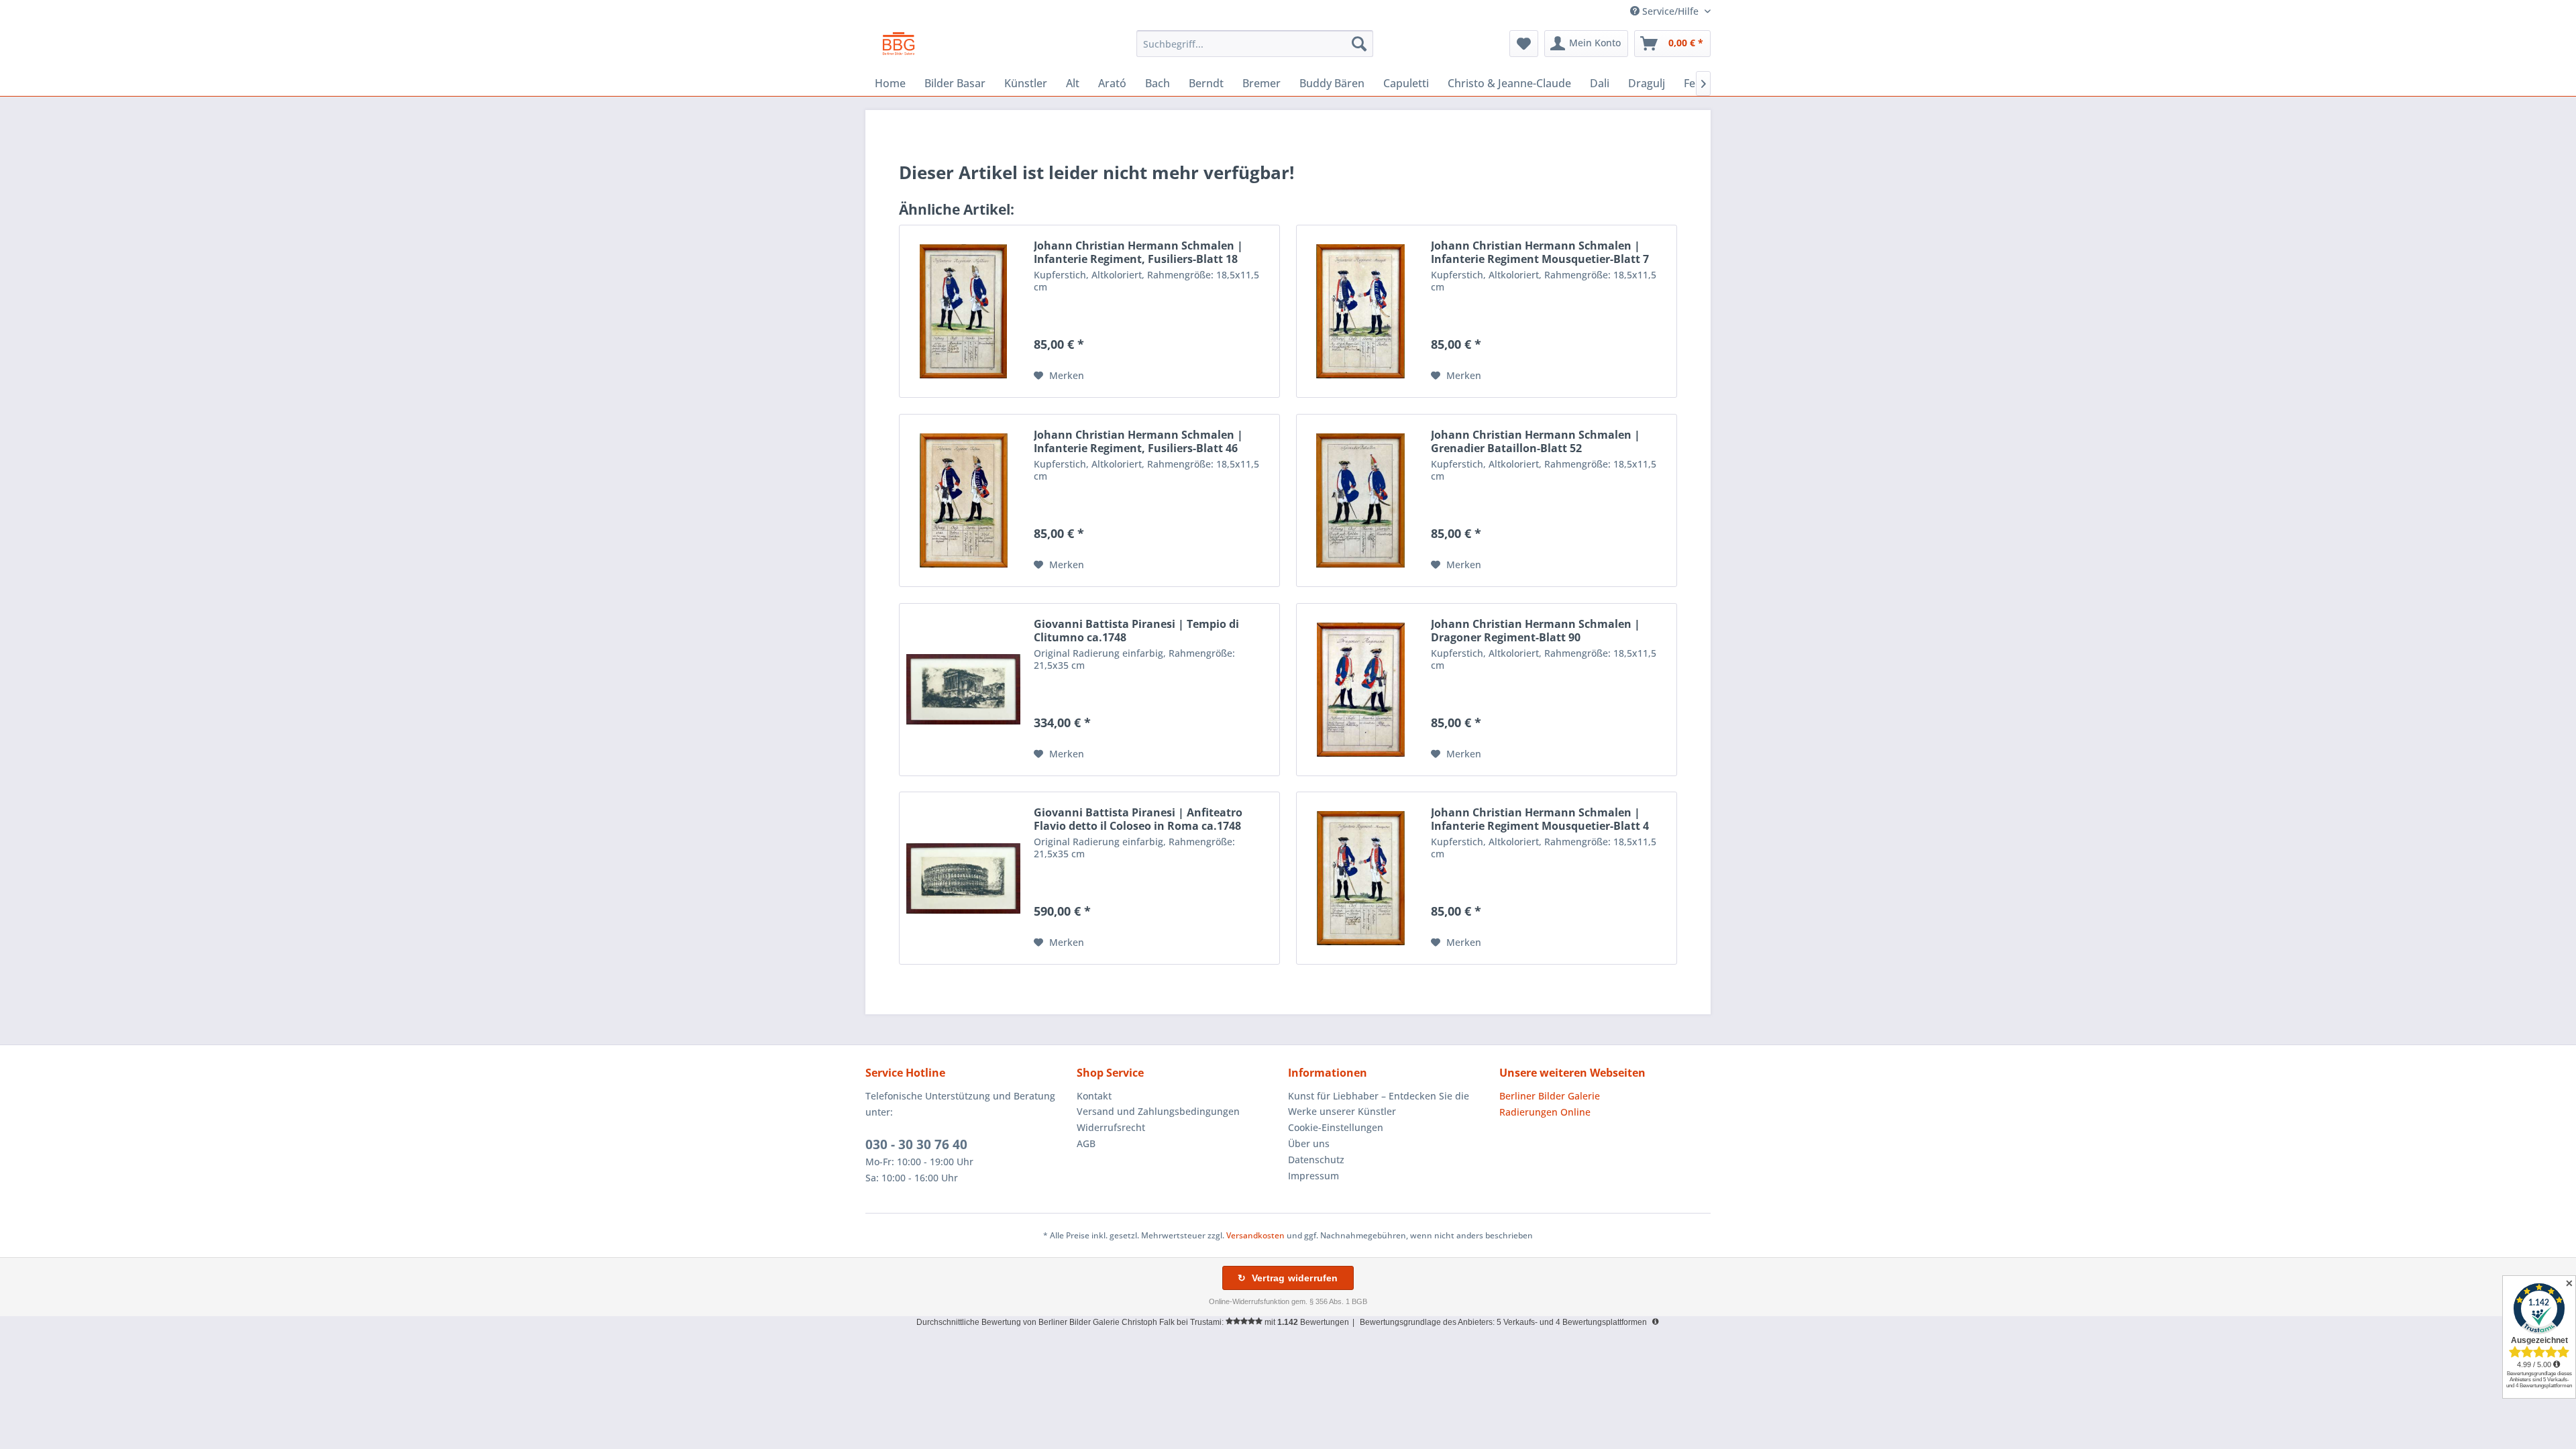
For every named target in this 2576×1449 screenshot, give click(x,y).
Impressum (1313, 1176)
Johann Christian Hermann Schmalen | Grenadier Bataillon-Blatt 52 (1536, 441)
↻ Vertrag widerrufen (1288, 1278)
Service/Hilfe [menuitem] (1670, 11)
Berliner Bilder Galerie (1550, 1096)
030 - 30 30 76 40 (916, 1144)
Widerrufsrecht (1111, 1127)
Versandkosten (1255, 1235)
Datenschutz (1316, 1160)
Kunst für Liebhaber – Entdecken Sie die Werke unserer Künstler (1379, 1104)
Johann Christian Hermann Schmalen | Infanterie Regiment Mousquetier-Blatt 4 (1540, 819)
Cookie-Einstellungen (1336, 1127)
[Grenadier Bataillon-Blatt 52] (1360, 500)
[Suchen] (1359, 44)
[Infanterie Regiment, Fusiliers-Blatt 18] (963, 311)
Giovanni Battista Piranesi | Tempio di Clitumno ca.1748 (1136, 631)
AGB (1086, 1143)
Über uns (1309, 1143)
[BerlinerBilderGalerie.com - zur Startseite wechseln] (899, 47)
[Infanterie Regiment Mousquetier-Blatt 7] (1360, 311)
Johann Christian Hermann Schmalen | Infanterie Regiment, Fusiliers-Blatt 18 (1138, 252)
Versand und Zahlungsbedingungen (1158, 1111)
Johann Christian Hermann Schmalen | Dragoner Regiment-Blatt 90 (1536, 631)
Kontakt (1094, 1096)
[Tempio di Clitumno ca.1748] (963, 690)
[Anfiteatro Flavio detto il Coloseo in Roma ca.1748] (963, 878)
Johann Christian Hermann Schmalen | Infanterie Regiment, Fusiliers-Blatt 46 (1138, 441)
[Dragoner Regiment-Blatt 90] (1360, 690)
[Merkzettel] (1524, 44)
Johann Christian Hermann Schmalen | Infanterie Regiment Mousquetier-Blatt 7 (1540, 252)
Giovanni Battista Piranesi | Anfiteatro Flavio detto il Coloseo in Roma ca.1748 (1138, 819)
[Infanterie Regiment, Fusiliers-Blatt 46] (963, 500)
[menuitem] (1255, 44)
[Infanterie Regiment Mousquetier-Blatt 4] (1360, 878)
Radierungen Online (1545, 1112)
